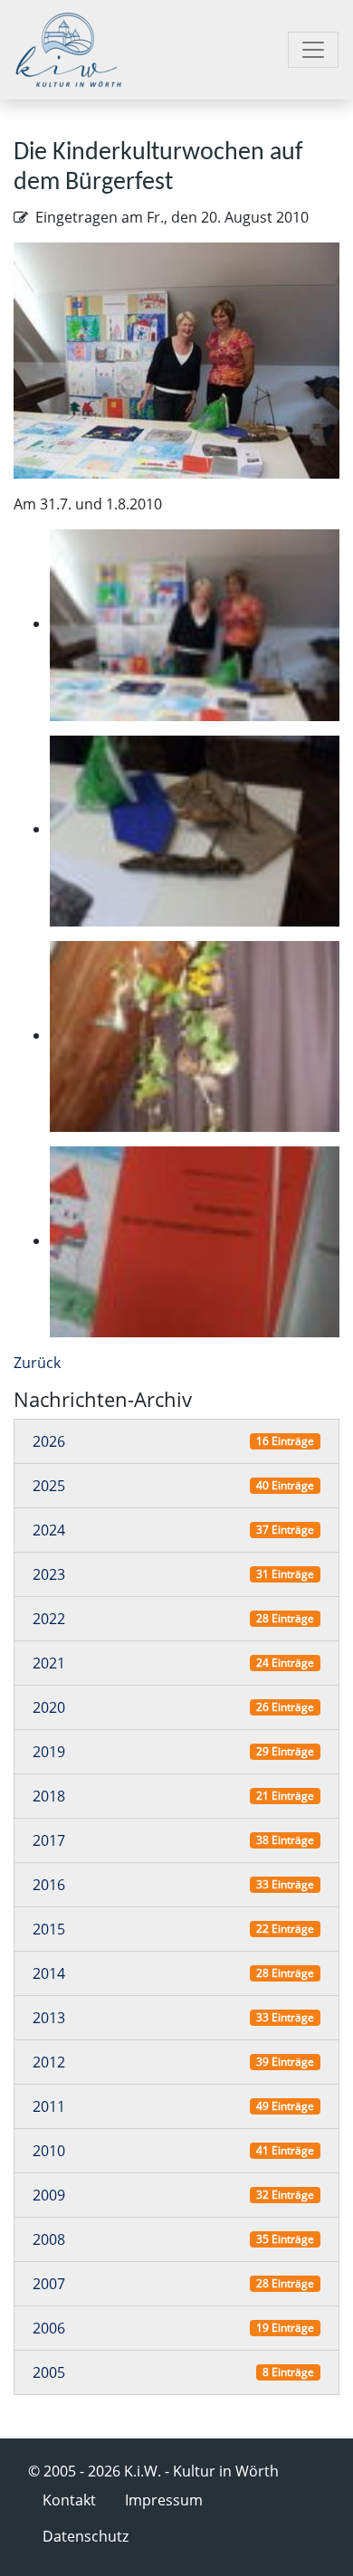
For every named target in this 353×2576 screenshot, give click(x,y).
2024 (49, 1530)
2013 (49, 2018)
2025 (49, 1486)
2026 (49, 1441)
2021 (49, 1663)
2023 (49, 1574)
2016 (49, 1885)
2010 (49, 2151)
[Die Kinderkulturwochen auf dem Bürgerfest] (176, 359)
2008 (49, 2239)
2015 (49, 1929)
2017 (49, 1840)
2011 (49, 2106)
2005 (49, 2372)
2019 (49, 1752)
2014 (49, 1973)
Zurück (37, 1363)
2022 (49, 1619)
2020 (49, 1707)
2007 (49, 2284)
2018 (49, 1796)
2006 (49, 2328)
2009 (49, 2195)
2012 (49, 2062)
